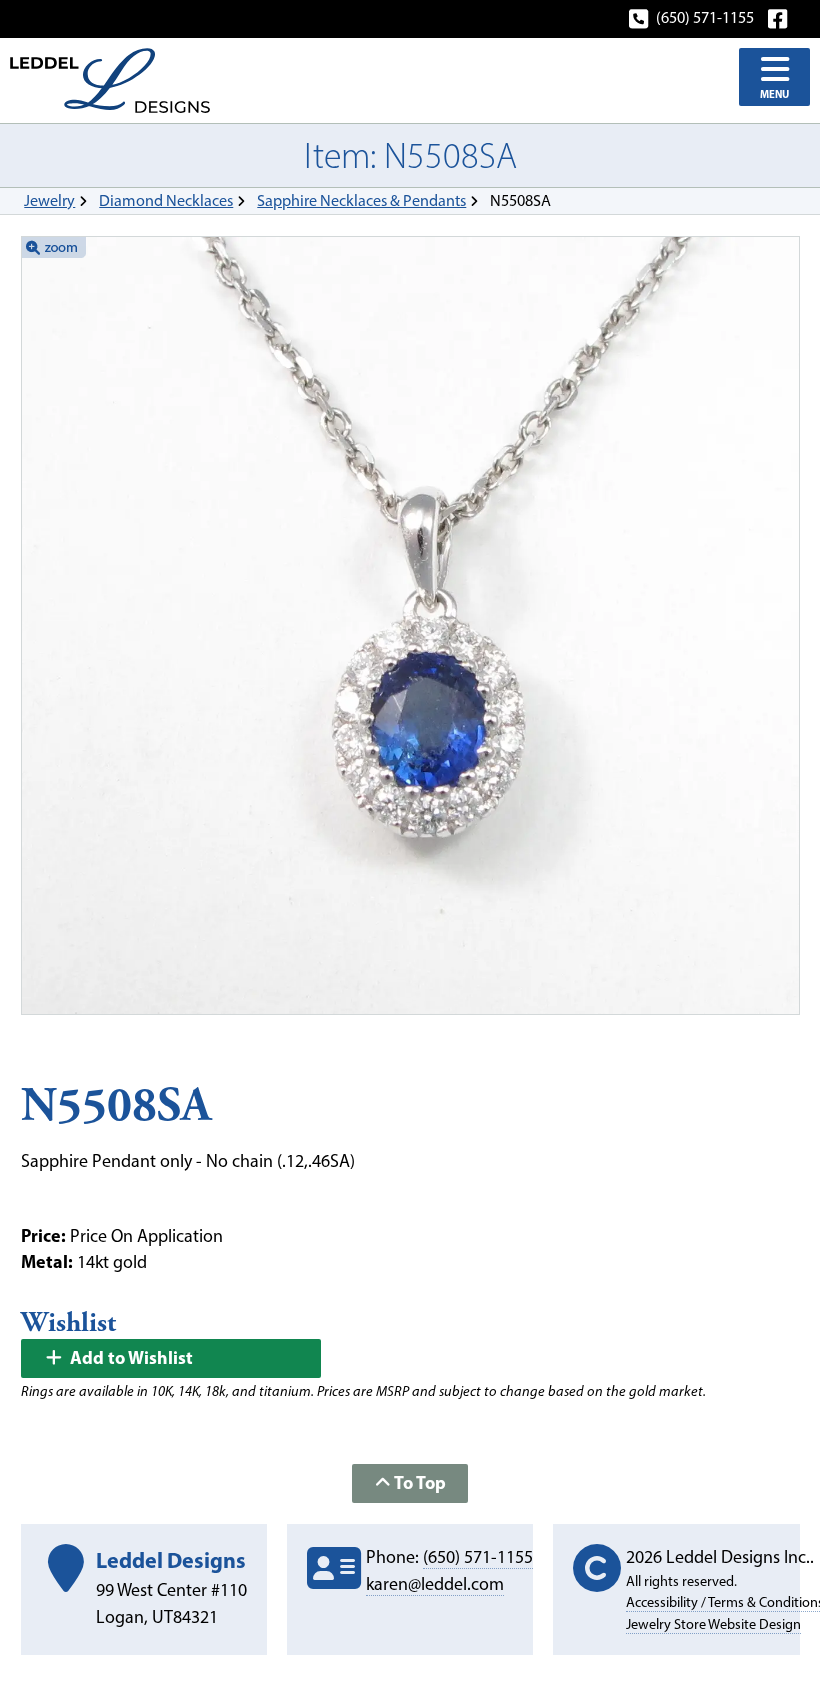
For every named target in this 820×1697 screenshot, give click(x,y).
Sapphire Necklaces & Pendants (361, 200)
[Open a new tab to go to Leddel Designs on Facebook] (779, 17)
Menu (774, 94)
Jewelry (49, 200)
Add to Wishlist (129, 1357)
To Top (418, 1482)
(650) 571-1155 (705, 17)
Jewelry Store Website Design (713, 1624)
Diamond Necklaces (166, 200)
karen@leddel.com (435, 1584)
